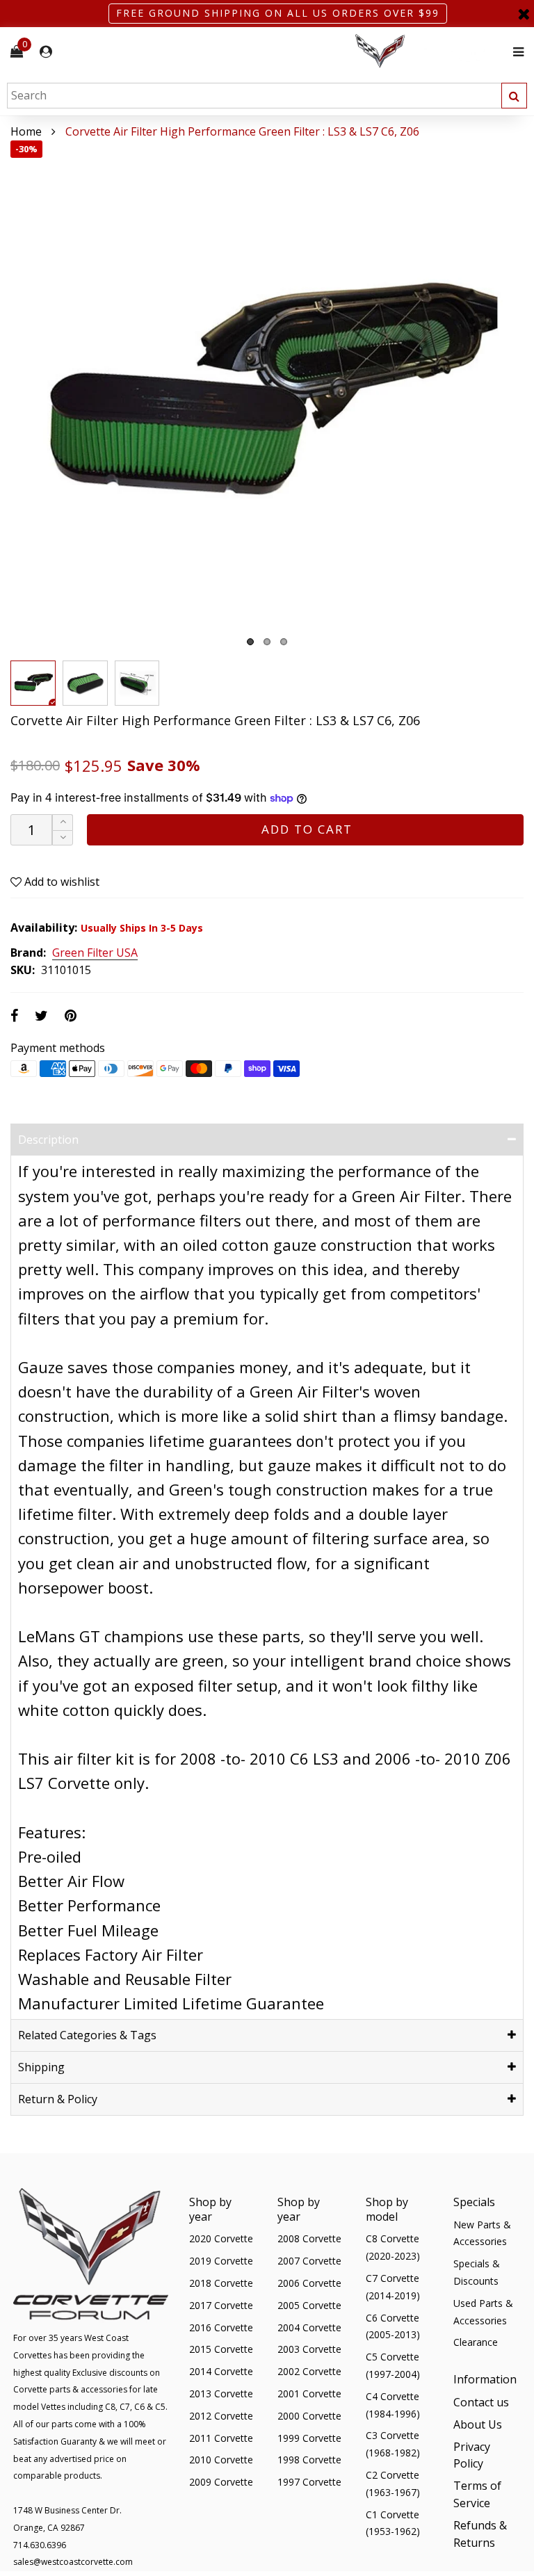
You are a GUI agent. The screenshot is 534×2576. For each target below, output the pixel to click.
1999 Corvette (309, 2438)
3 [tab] (284, 642)
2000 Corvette (309, 2416)
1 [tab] (250, 642)
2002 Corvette (309, 2371)
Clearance (476, 2342)
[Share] (14, 1015)
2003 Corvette (309, 2349)
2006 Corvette (309, 2283)
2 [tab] (267, 642)
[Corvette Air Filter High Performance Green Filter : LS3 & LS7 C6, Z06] (267, 397)
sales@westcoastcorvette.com (73, 2562)
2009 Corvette (221, 2482)
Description (48, 1140)
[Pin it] (71, 1015)
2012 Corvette (221, 2416)
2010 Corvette (221, 2460)
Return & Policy (58, 2099)
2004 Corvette (309, 2327)
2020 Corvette (221, 2238)
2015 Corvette (221, 2349)
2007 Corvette (309, 2261)
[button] (63, 838)
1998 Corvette (309, 2460)
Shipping (41, 2067)
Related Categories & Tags (87, 2035)
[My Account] (46, 52)
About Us (478, 2424)
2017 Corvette (221, 2305)
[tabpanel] (267, 397)
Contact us (481, 2402)
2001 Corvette (309, 2393)
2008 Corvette (309, 2238)
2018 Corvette (221, 2283)
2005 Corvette (309, 2305)
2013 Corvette (221, 2393)
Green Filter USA (95, 953)
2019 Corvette (221, 2261)
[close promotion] (524, 14)
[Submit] (514, 96)
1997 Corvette (309, 2482)
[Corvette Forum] (430, 52)
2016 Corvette (221, 2327)
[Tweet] (41, 1015)
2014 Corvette (221, 2371)
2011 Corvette (221, 2438)
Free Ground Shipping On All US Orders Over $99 (278, 13)
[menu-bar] (515, 52)
